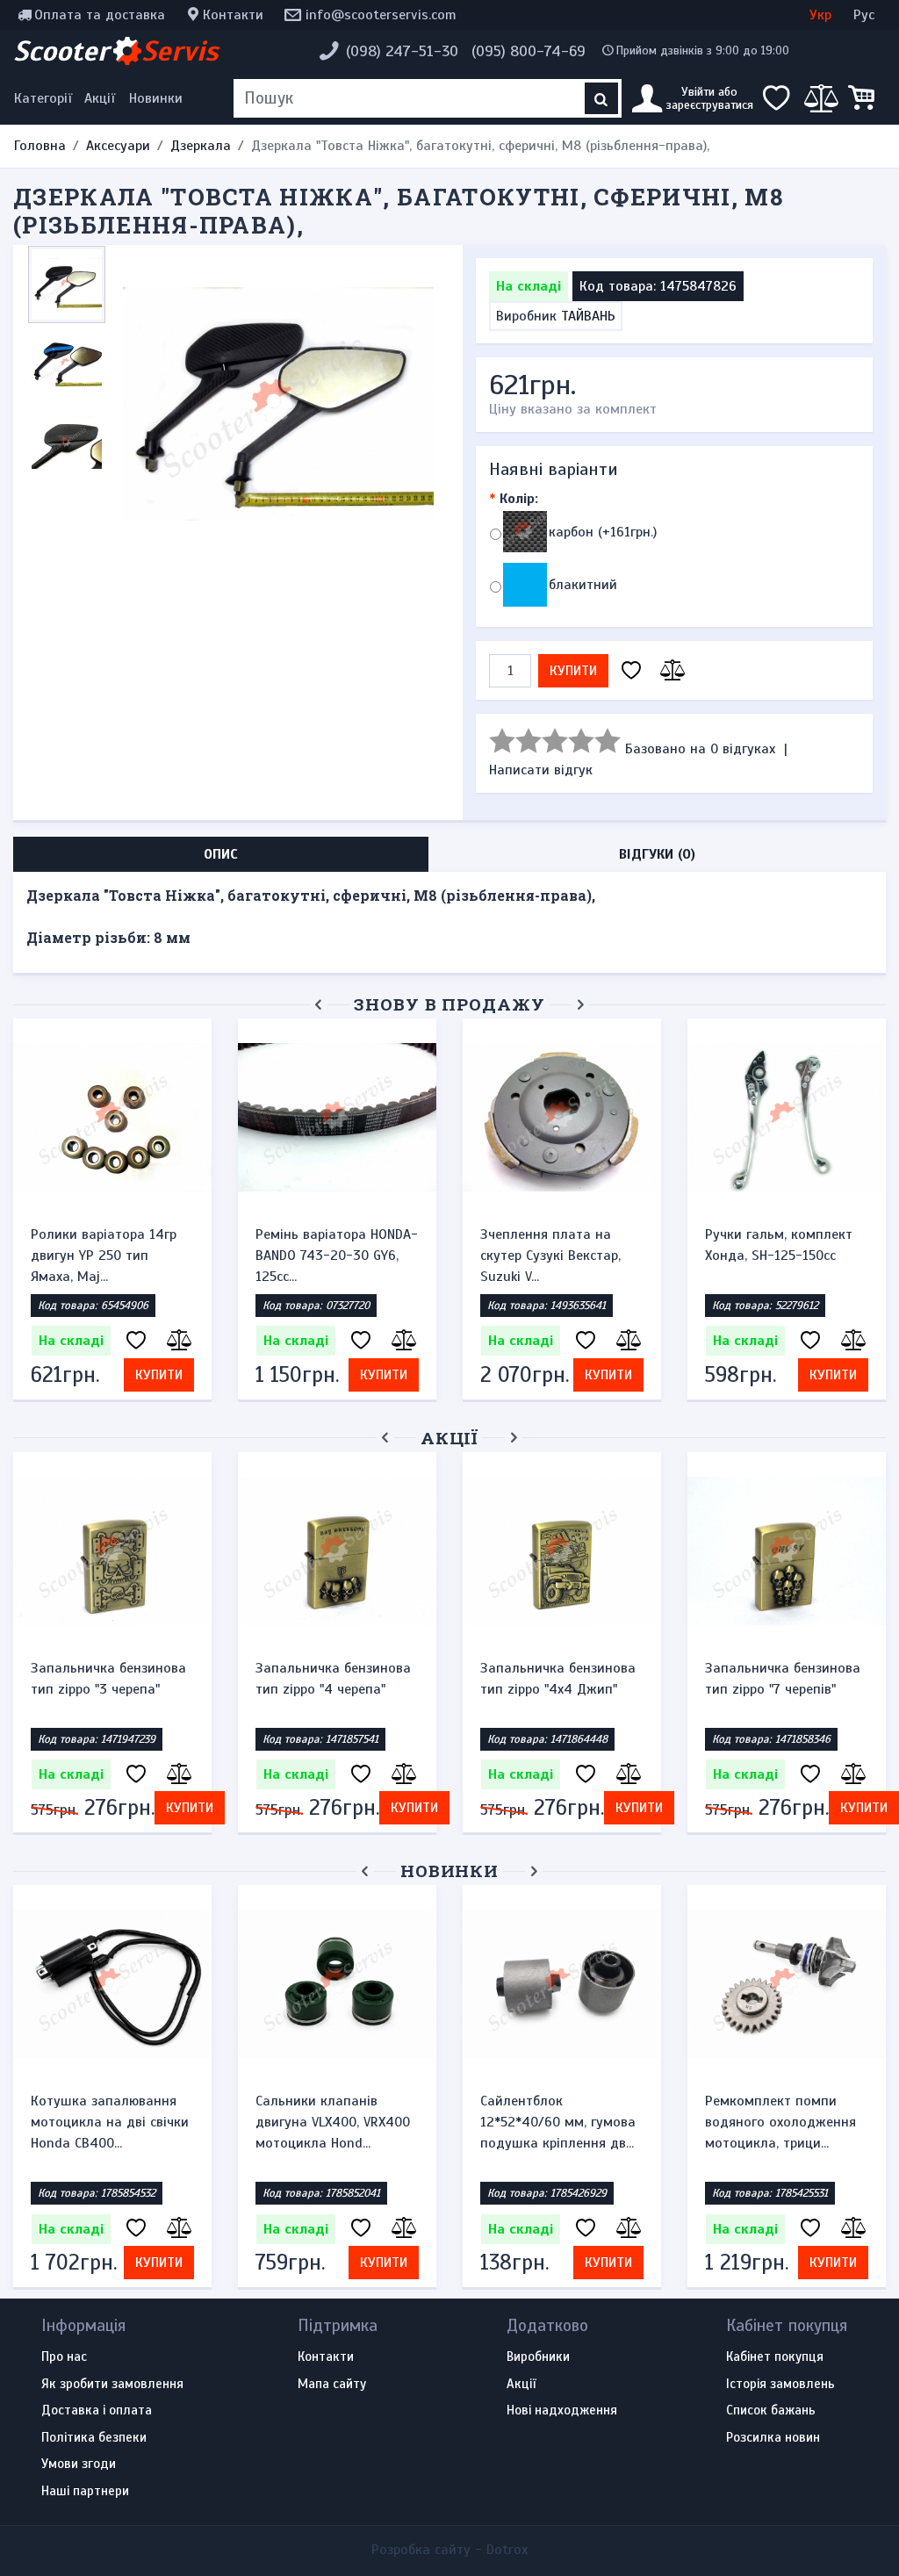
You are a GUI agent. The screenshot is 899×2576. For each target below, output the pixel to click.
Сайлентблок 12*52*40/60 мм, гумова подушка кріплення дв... (558, 2122)
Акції (100, 98)
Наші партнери (85, 2492)
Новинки (156, 98)
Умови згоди (79, 2464)
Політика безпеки (94, 2438)
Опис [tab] (221, 854)
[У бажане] (631, 671)
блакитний (583, 585)
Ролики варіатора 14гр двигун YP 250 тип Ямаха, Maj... (104, 1256)
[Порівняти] (670, 671)
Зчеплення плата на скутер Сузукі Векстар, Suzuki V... (550, 1256)
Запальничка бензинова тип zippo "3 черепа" (108, 1679)
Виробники (538, 2357)
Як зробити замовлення (112, 2385)
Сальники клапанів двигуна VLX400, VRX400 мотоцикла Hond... (333, 2122)
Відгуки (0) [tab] (657, 854)
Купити (573, 671)
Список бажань (771, 2411)
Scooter (116, 51)
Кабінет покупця (775, 2357)
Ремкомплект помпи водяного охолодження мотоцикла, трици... (780, 2122)
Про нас (64, 2357)
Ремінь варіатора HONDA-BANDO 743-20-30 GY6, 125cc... (337, 1256)
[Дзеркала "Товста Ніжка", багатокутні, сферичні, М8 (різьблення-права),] (278, 404)
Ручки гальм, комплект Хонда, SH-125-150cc (779, 1245)
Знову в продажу (449, 1004)
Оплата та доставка (100, 15)
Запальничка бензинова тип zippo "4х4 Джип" (558, 1679)
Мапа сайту (332, 2385)
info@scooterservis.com (381, 15)
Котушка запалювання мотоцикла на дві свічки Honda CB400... (110, 2122)
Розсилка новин (773, 2438)
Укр (820, 15)
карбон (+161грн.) (603, 532)
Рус (864, 15)
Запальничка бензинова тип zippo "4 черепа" (333, 1679)
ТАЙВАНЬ (588, 316)
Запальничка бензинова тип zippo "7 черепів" (783, 1679)
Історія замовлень (780, 2385)
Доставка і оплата (97, 2411)
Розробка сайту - (449, 2550)
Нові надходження (562, 2411)
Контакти (233, 15)
